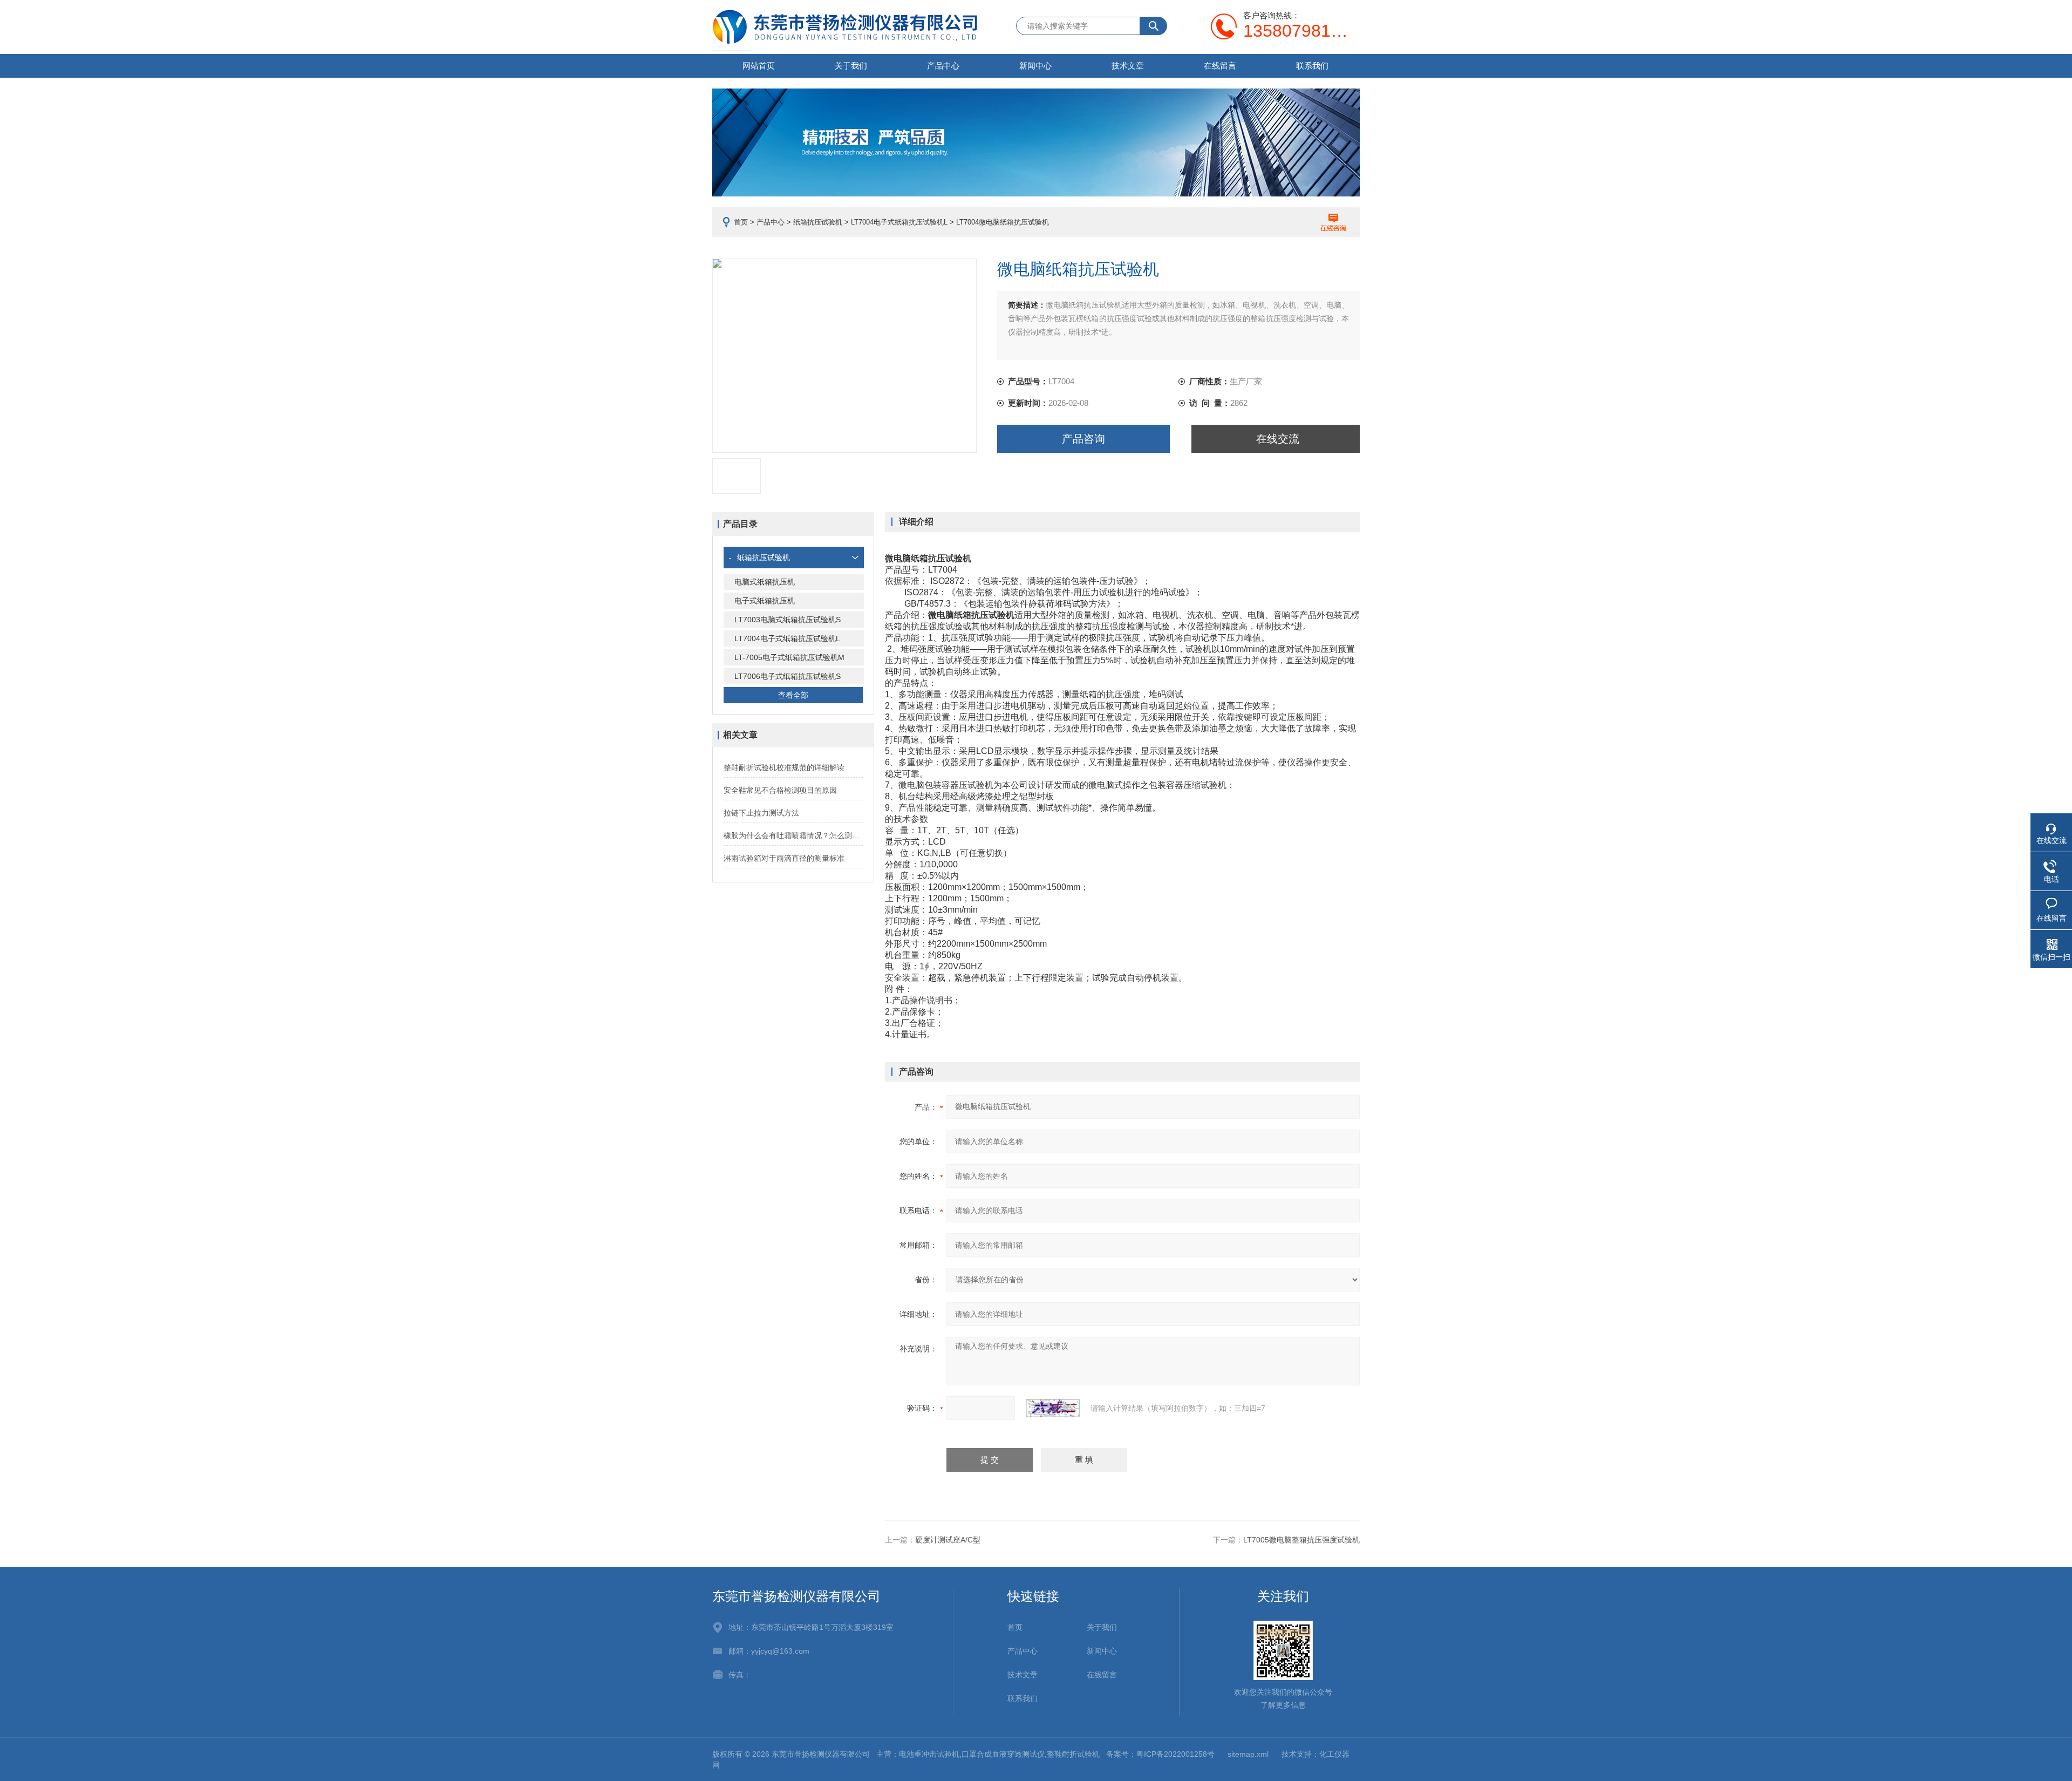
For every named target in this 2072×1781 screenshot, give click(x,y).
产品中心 (943, 66)
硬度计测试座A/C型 (948, 1540)
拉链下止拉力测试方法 (761, 813)
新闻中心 (1035, 66)
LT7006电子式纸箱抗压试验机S (788, 676)
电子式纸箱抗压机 (765, 601)
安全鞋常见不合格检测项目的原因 (780, 790)
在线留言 (1220, 66)
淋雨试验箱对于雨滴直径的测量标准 (784, 858)
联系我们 (1312, 66)
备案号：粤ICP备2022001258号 (1160, 1754)
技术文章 (1128, 66)
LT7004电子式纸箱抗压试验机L (899, 222)
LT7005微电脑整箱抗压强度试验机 (1301, 1540)
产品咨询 (1083, 439)
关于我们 (851, 66)
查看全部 (793, 695)
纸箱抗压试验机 (818, 222)
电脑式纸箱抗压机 (765, 582)
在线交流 (1278, 439)
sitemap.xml (1248, 1754)
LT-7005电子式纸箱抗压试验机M (789, 657)
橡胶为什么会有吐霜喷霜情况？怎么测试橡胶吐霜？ (793, 835)
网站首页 (759, 66)
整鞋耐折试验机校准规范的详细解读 (784, 767)
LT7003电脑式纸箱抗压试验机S (788, 620)
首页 (741, 222)
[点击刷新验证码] (1053, 1408)
